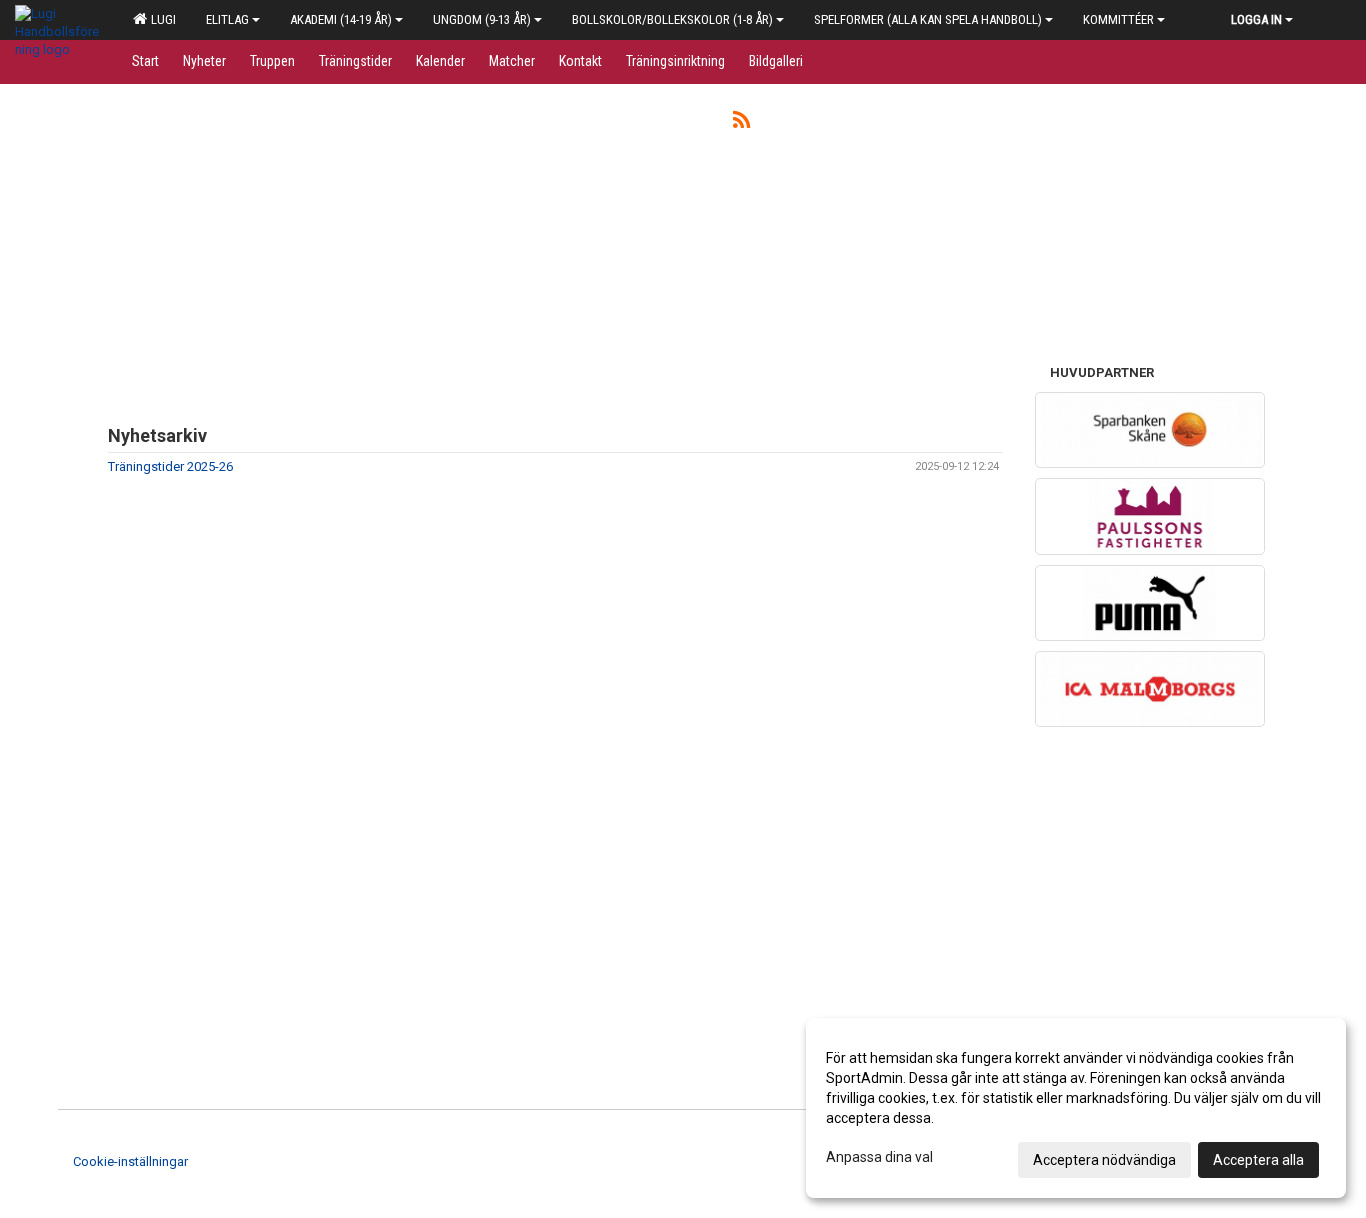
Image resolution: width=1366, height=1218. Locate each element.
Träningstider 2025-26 (170, 466)
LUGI (160, 19)
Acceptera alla (1258, 1160)
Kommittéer (1118, 19)
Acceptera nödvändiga (1104, 1160)
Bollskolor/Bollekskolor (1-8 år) (672, 19)
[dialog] (1076, 1108)
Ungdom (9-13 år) (482, 19)
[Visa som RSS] (741, 123)
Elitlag (227, 19)
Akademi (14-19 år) (341, 19)
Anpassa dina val (879, 1157)
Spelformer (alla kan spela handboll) (928, 19)
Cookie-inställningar (130, 1161)
